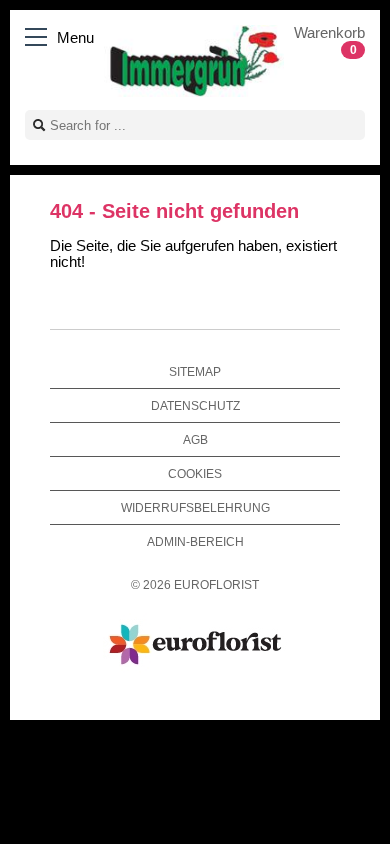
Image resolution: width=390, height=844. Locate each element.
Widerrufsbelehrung (195, 507)
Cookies (195, 473)
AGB (195, 439)
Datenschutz (195, 405)
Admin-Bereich (195, 541)
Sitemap (195, 371)
